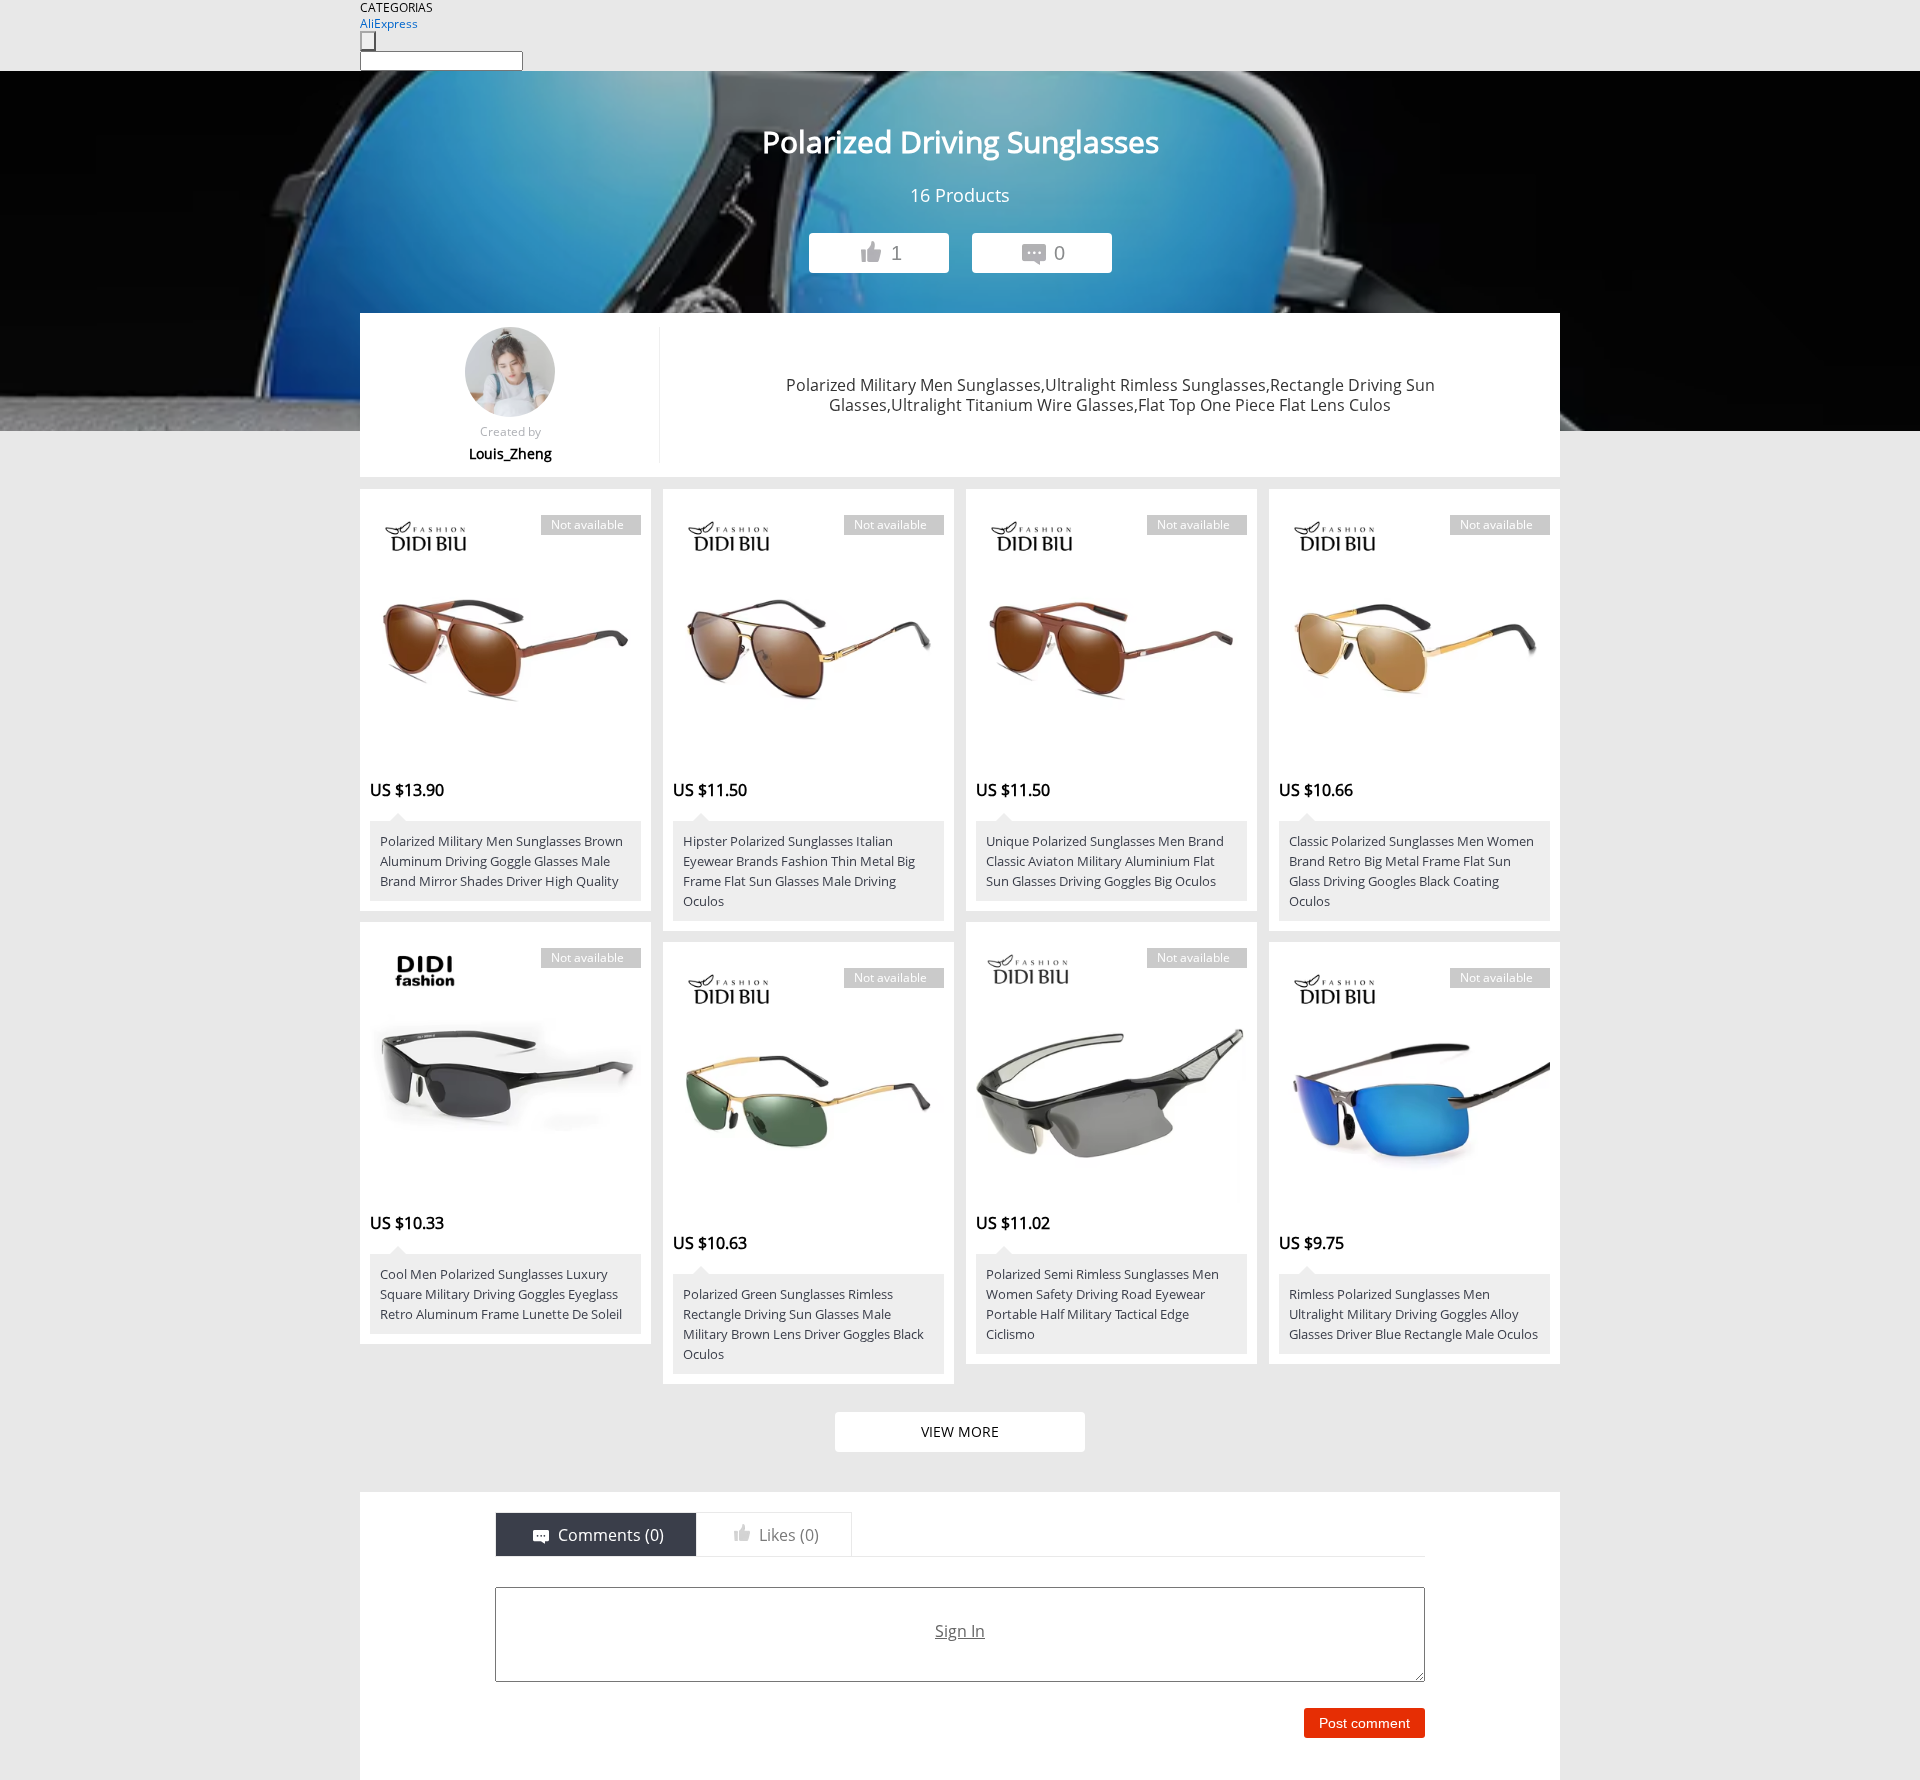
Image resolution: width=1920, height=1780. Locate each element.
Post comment (1364, 1723)
